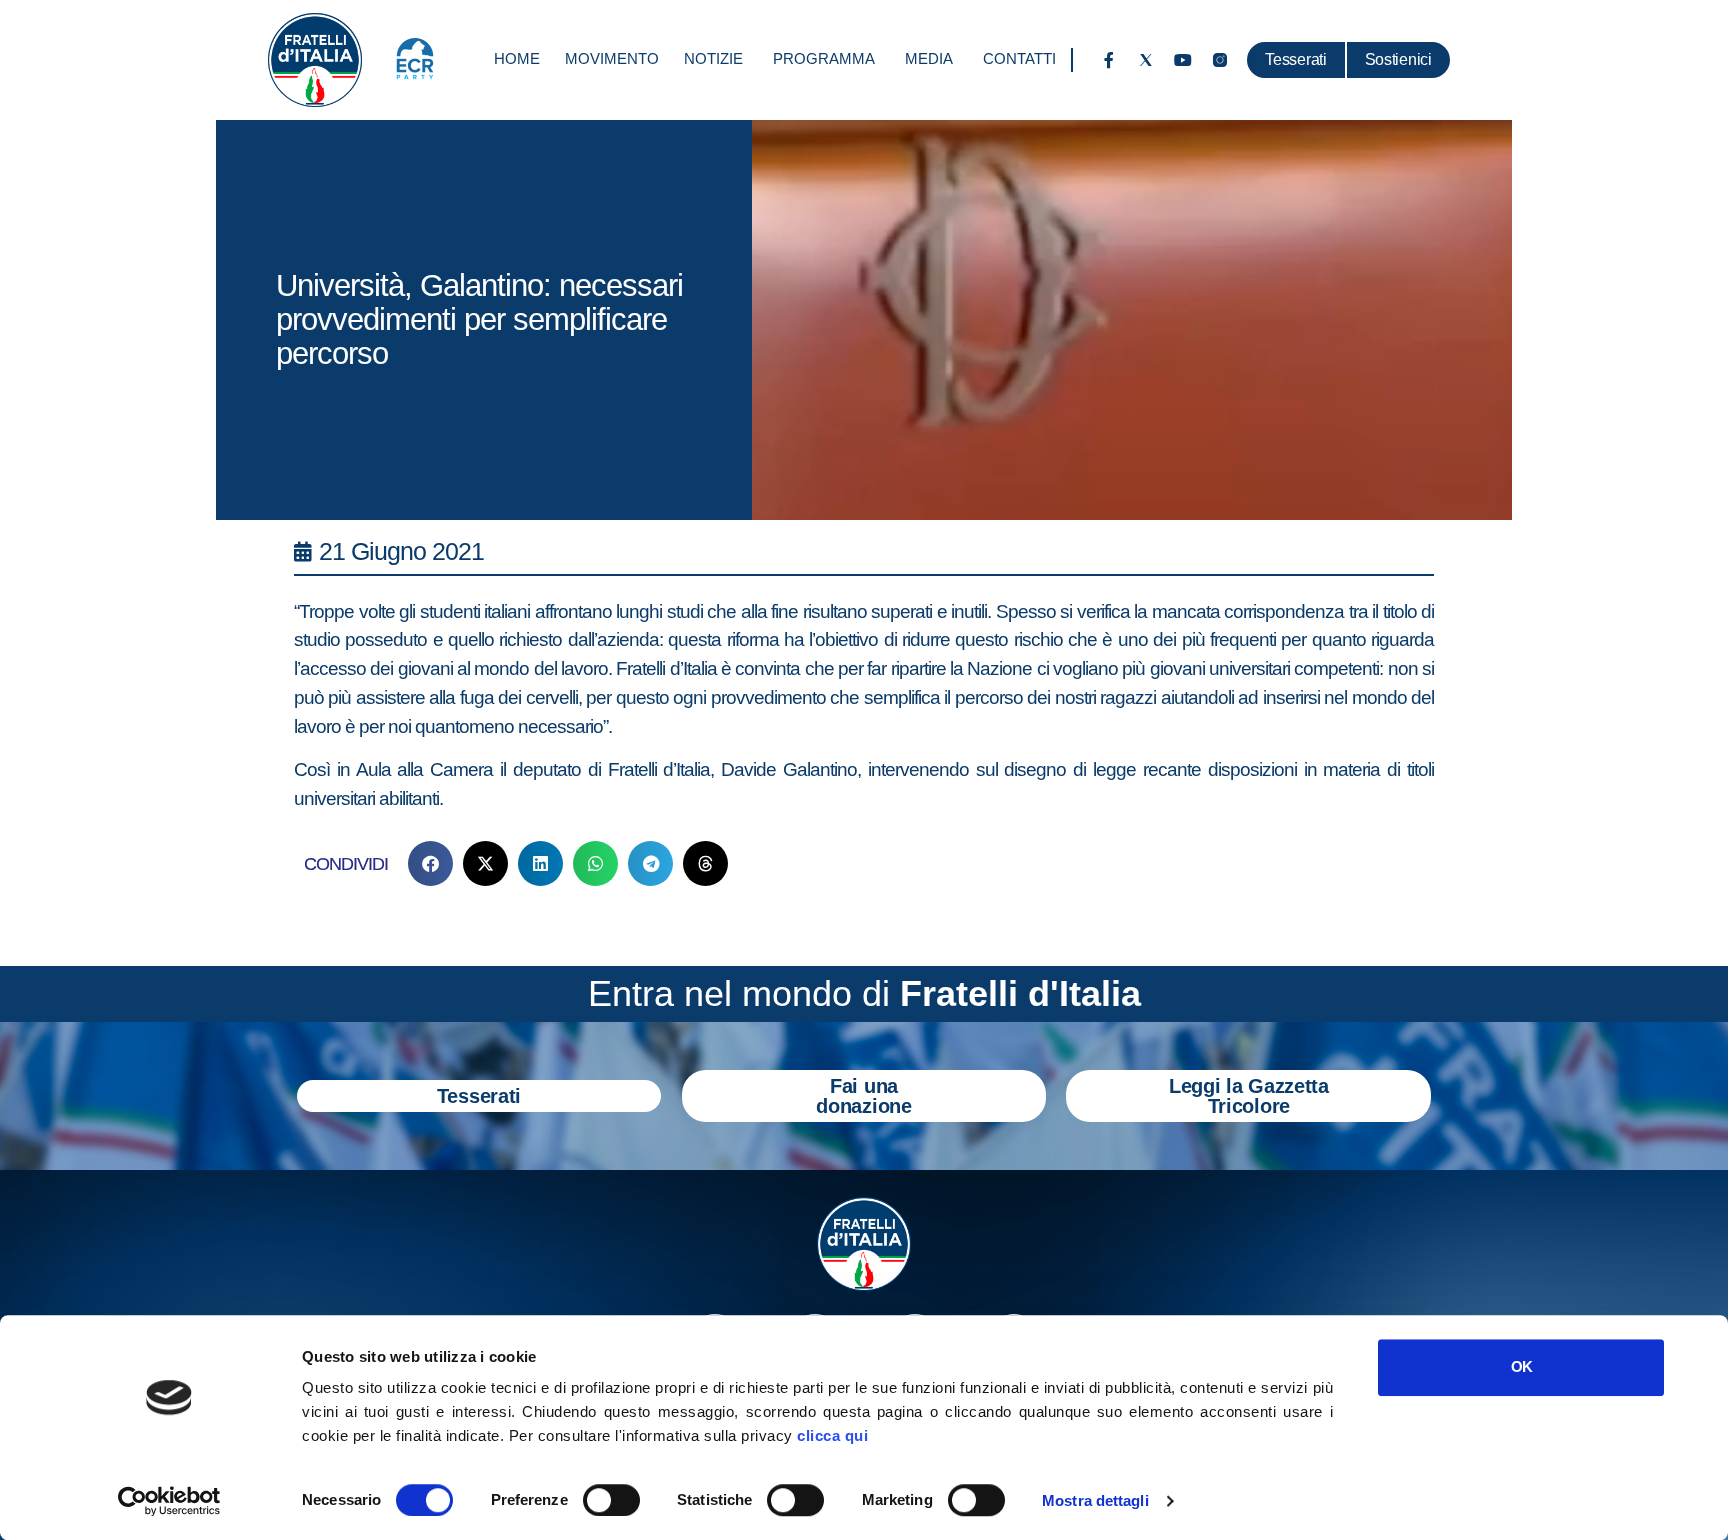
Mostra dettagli (1095, 1500)
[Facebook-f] (1109, 60)
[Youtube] (1183, 60)
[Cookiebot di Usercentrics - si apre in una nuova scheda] (169, 1501)
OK (1521, 1366)
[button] (430, 863)
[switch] (611, 1500)
